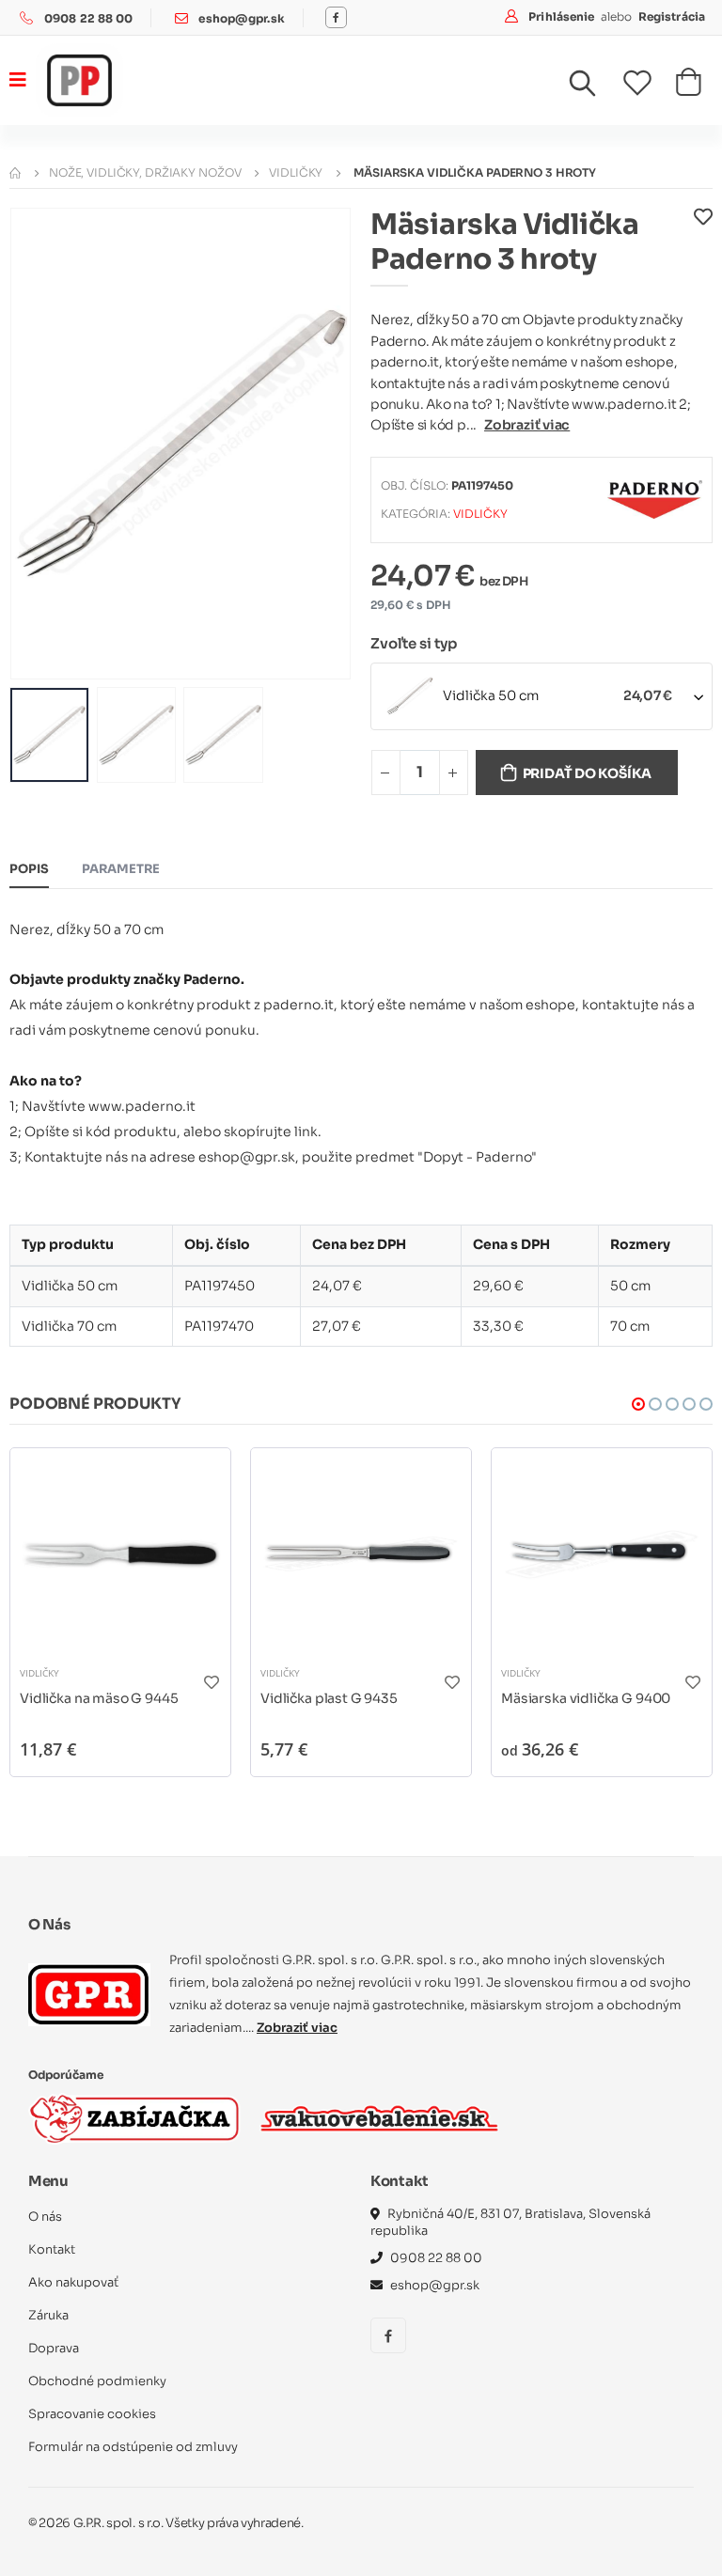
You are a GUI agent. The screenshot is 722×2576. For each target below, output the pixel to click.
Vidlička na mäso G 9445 (99, 1698)
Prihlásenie (563, 16)
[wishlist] (649, 83)
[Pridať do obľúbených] (703, 246)
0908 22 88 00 (89, 18)
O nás (45, 2217)
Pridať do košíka (588, 773)
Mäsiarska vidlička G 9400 (586, 1698)
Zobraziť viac (527, 425)
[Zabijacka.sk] (134, 2119)
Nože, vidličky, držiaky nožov (145, 172)
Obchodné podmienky (97, 2381)
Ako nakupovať (73, 2282)
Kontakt (52, 2249)
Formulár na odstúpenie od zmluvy (133, 2447)
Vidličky (296, 172)
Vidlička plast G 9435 (329, 1698)
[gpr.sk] (89, 1994)
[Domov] (15, 172)
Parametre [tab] (121, 869)
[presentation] (39, 443)
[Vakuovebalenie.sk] (379, 2118)
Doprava (54, 2348)
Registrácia (672, 16)
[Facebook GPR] (336, 17)
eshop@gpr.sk (241, 18)
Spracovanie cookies (92, 2414)
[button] (594, 87)
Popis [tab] (29, 869)
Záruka (48, 2315)
